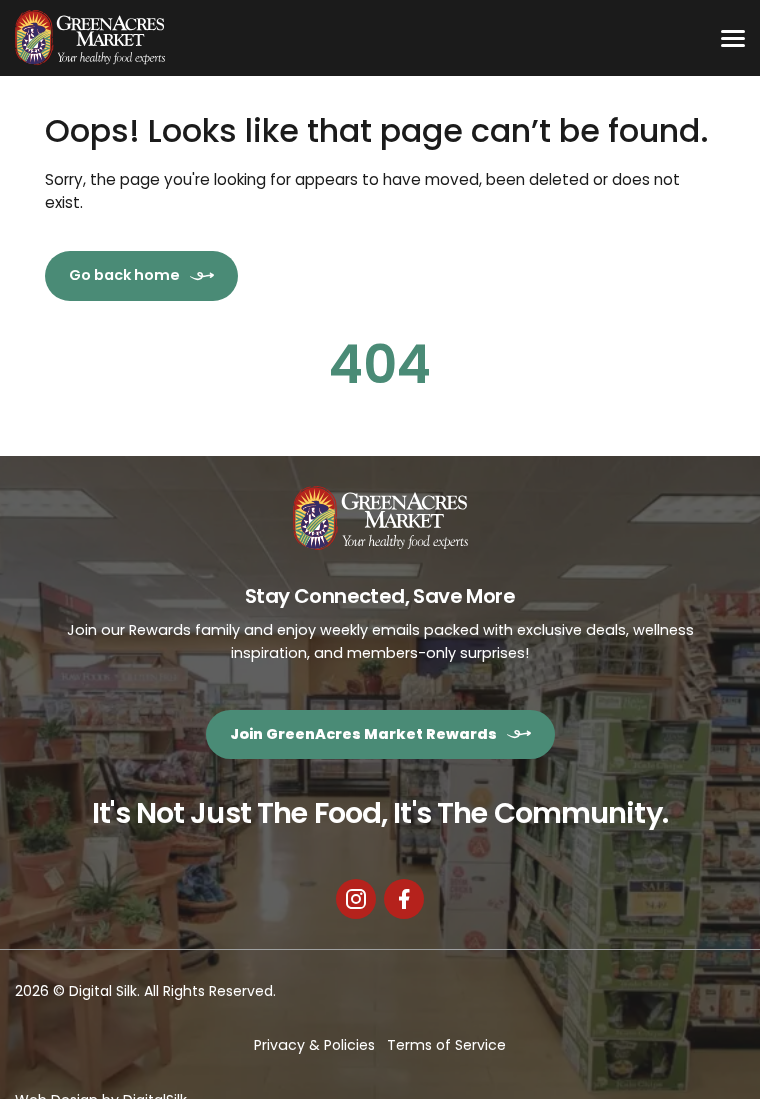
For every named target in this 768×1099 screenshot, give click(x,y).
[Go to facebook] (404, 899)
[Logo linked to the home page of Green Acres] (90, 38)
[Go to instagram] (356, 899)
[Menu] (733, 38)
